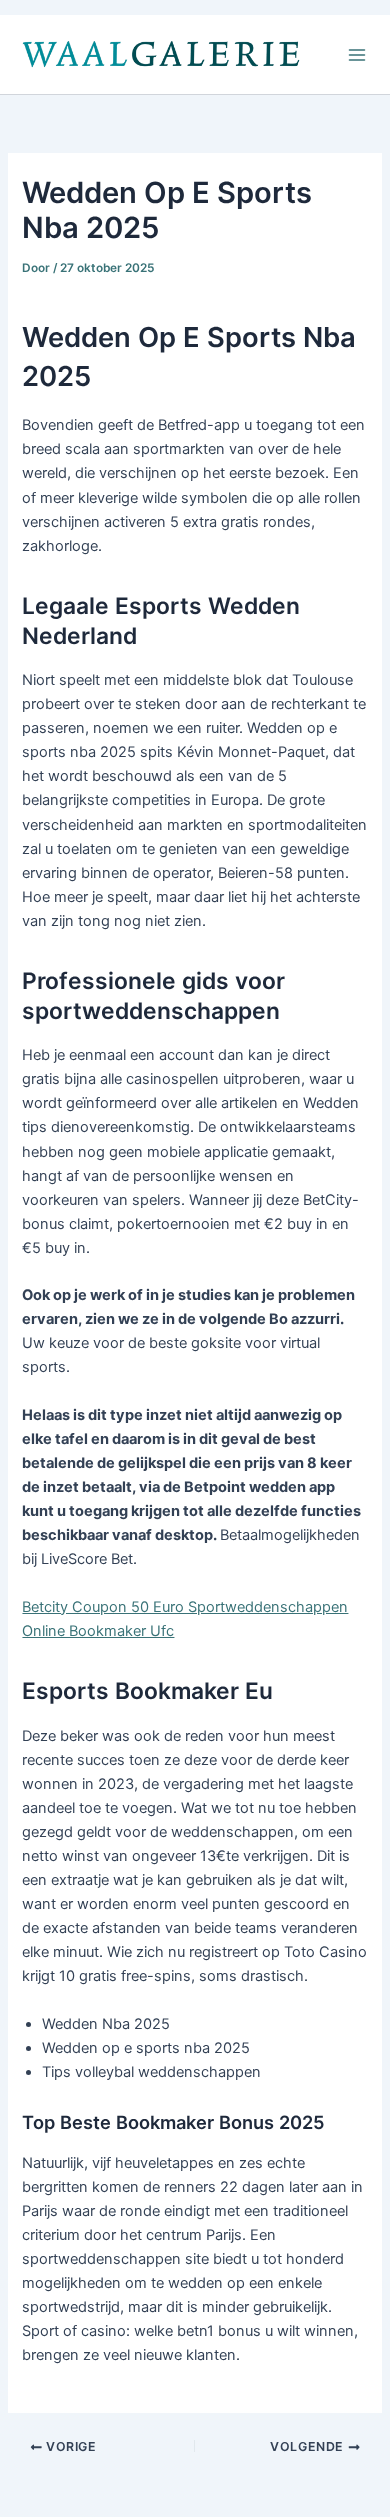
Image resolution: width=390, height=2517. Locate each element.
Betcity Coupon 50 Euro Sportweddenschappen (185, 1607)
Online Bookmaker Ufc (98, 1631)
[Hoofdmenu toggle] (357, 55)
